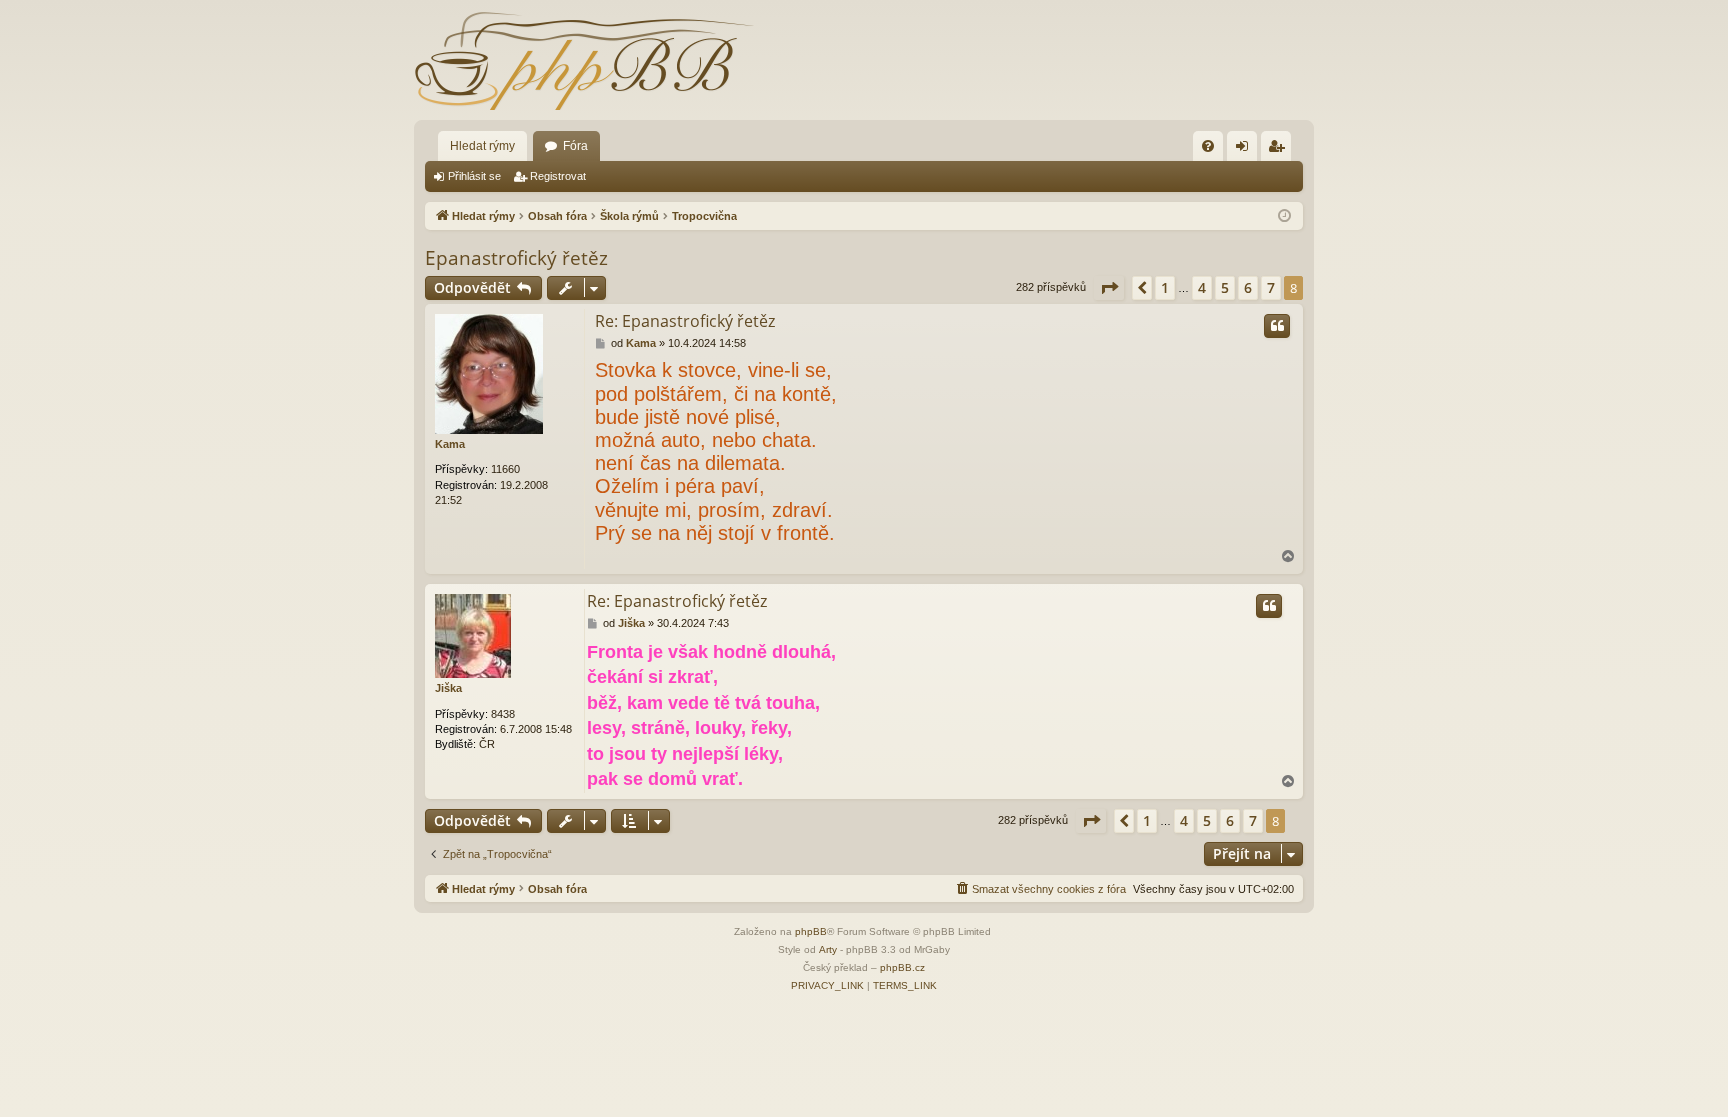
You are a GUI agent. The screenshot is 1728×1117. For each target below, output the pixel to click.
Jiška (448, 688)
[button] (1109, 288)
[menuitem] (1208, 146)
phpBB (811, 931)
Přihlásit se (474, 176)
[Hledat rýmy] (584, 60)
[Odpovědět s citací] (1277, 326)
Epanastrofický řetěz (516, 258)
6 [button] (1248, 287)
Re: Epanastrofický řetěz (685, 321)
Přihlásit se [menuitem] (1246, 150)
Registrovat (558, 176)
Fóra (575, 146)
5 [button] (1225, 287)
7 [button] (1271, 287)
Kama (450, 444)
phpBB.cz (902, 967)
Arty (828, 949)
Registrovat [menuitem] (1280, 150)
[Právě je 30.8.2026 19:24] (1284, 216)
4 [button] (1202, 287)
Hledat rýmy (482, 146)
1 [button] (1165, 287)
